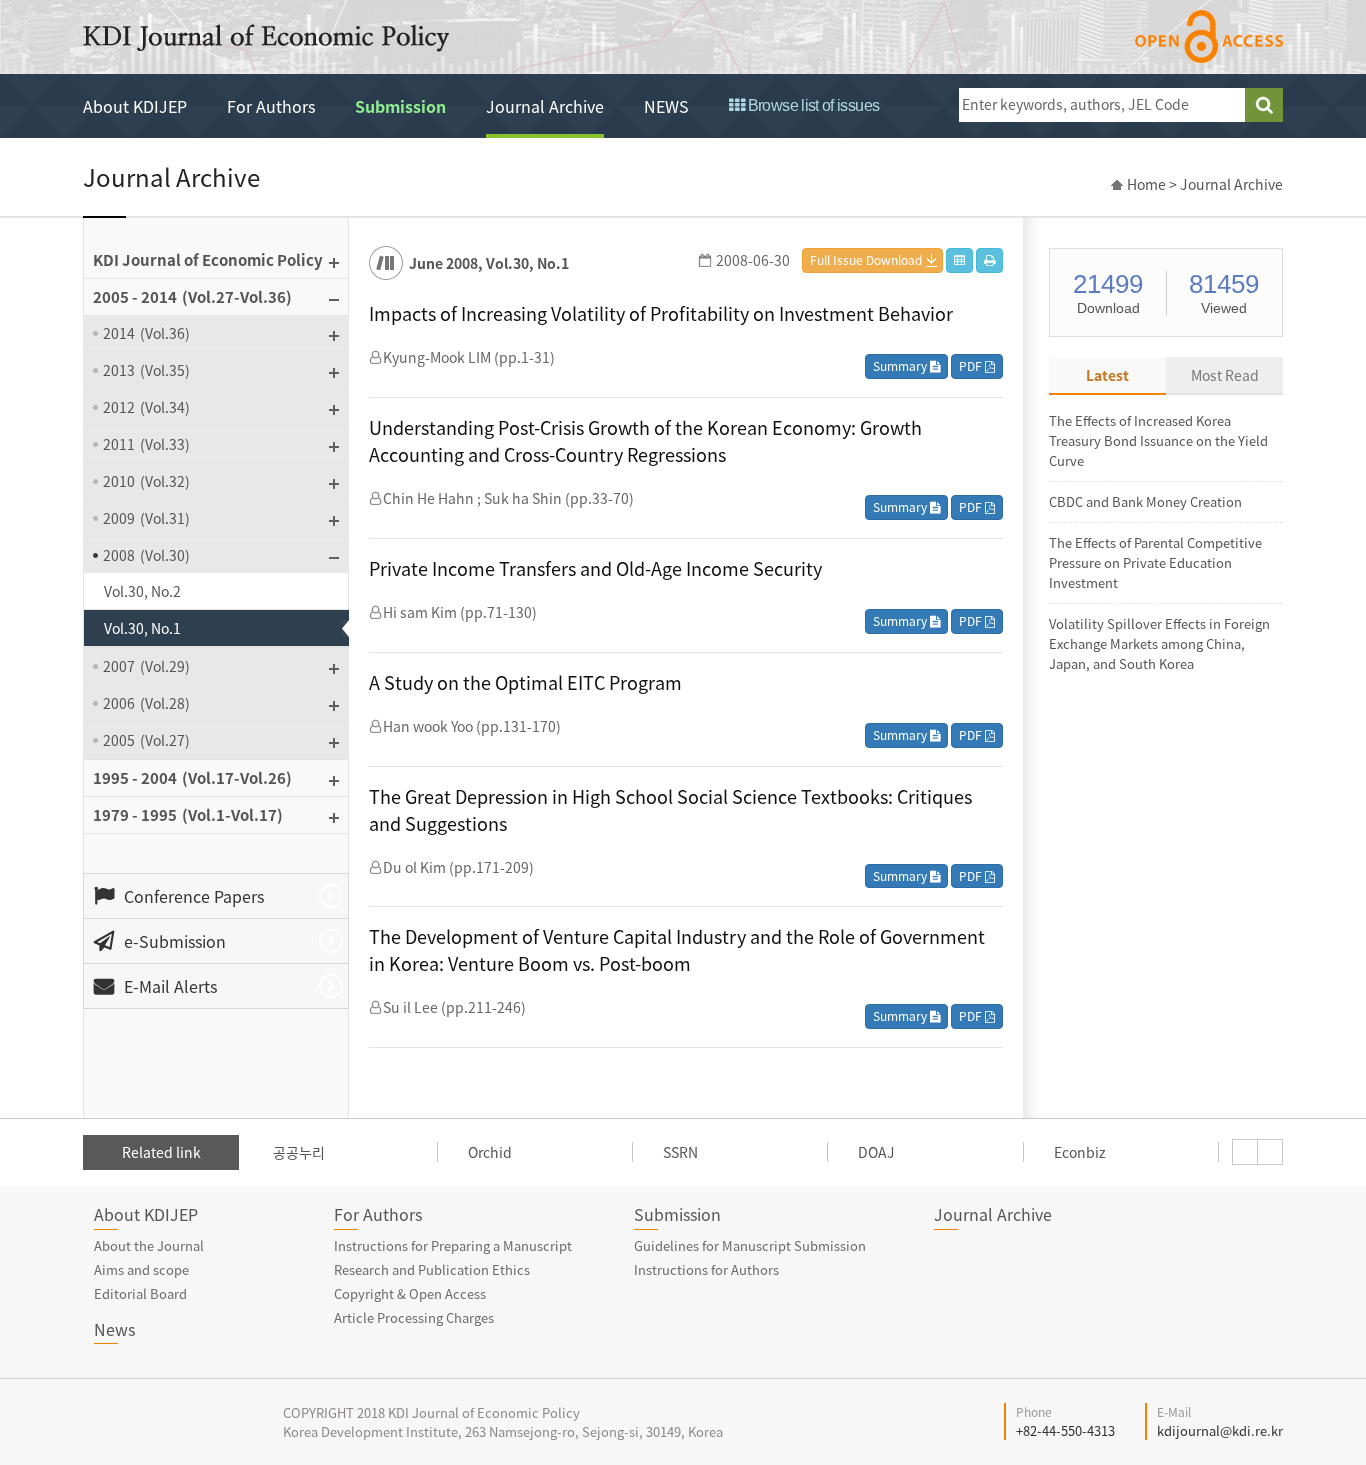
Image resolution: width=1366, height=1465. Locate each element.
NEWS (666, 106)
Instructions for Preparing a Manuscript (453, 1245)
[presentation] (1245, 1152)
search (1264, 105)
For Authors (271, 106)
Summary (901, 366)
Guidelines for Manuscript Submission (750, 1245)
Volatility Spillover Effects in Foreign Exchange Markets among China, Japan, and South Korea (1159, 643)
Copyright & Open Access (410, 1293)
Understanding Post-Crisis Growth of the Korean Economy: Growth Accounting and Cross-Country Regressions (645, 441)
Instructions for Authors (706, 1269)
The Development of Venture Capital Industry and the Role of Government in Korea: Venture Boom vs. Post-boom (677, 950)
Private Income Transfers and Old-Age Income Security (595, 568)
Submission (400, 106)
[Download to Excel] (959, 260)
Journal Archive (545, 106)
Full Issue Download (866, 260)
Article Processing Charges (414, 1317)
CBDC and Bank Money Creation (1145, 501)
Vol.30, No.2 (142, 591)
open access (1209, 36)
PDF (972, 366)
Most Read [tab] (1225, 375)
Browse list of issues (811, 105)
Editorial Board (140, 1293)
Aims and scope (141, 1269)
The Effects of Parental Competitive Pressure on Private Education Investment (1155, 562)
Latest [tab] (1107, 375)
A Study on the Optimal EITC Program (525, 682)
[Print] (989, 260)
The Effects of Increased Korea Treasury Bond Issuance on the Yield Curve (1158, 440)
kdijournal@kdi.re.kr (1220, 1430)
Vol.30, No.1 (142, 628)
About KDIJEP (135, 106)
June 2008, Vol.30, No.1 (489, 263)
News (114, 1329)
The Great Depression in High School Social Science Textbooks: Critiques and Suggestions (670, 810)
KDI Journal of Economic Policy (266, 38)
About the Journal (149, 1245)
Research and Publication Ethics (432, 1269)
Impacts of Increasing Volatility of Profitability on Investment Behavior (661, 313)
